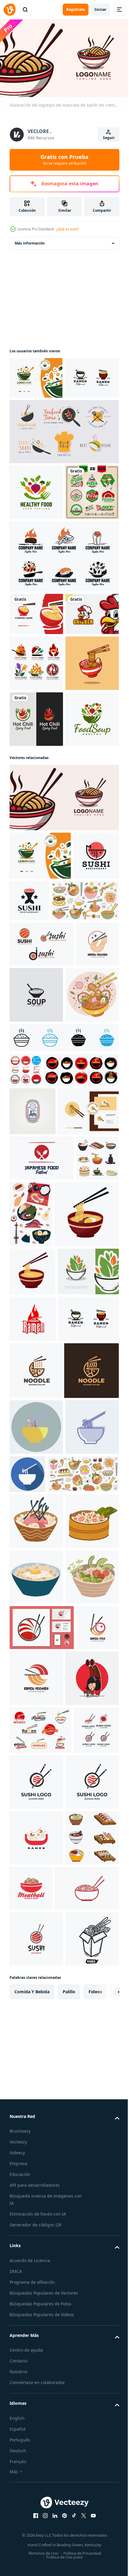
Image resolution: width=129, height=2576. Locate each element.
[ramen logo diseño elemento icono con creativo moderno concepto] (31, 1288)
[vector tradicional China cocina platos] (31, 1640)
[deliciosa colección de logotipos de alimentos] (63, 471)
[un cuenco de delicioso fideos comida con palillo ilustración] (32, 1775)
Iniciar (100, 9)
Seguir (109, 138)
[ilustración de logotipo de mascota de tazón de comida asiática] (63, 1047)
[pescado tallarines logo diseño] (63, 1969)
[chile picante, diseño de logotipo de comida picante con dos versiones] (36, 913)
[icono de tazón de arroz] (63, 1391)
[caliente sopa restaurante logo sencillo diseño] (81, 1293)
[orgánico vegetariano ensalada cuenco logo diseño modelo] (40, 1823)
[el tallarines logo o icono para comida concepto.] (26, 1424)
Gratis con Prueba (64, 159)
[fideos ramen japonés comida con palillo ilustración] (42, 1718)
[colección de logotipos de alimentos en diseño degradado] (36, 801)
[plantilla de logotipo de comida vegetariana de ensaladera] (36, 375)
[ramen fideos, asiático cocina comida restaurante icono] (40, 2552)
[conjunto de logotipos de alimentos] (63, 652)
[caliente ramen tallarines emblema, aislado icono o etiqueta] (33, 1870)
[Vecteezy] (10, 10)
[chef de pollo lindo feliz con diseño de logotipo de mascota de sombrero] (36, 752)
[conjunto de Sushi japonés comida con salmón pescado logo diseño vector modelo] (42, 1242)
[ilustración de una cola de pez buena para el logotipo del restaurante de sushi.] (77, 1150)
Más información (30, 240)
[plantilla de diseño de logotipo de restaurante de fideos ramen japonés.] (37, 417)
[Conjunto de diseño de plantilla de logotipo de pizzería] (36, 588)
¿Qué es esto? (67, 229)
